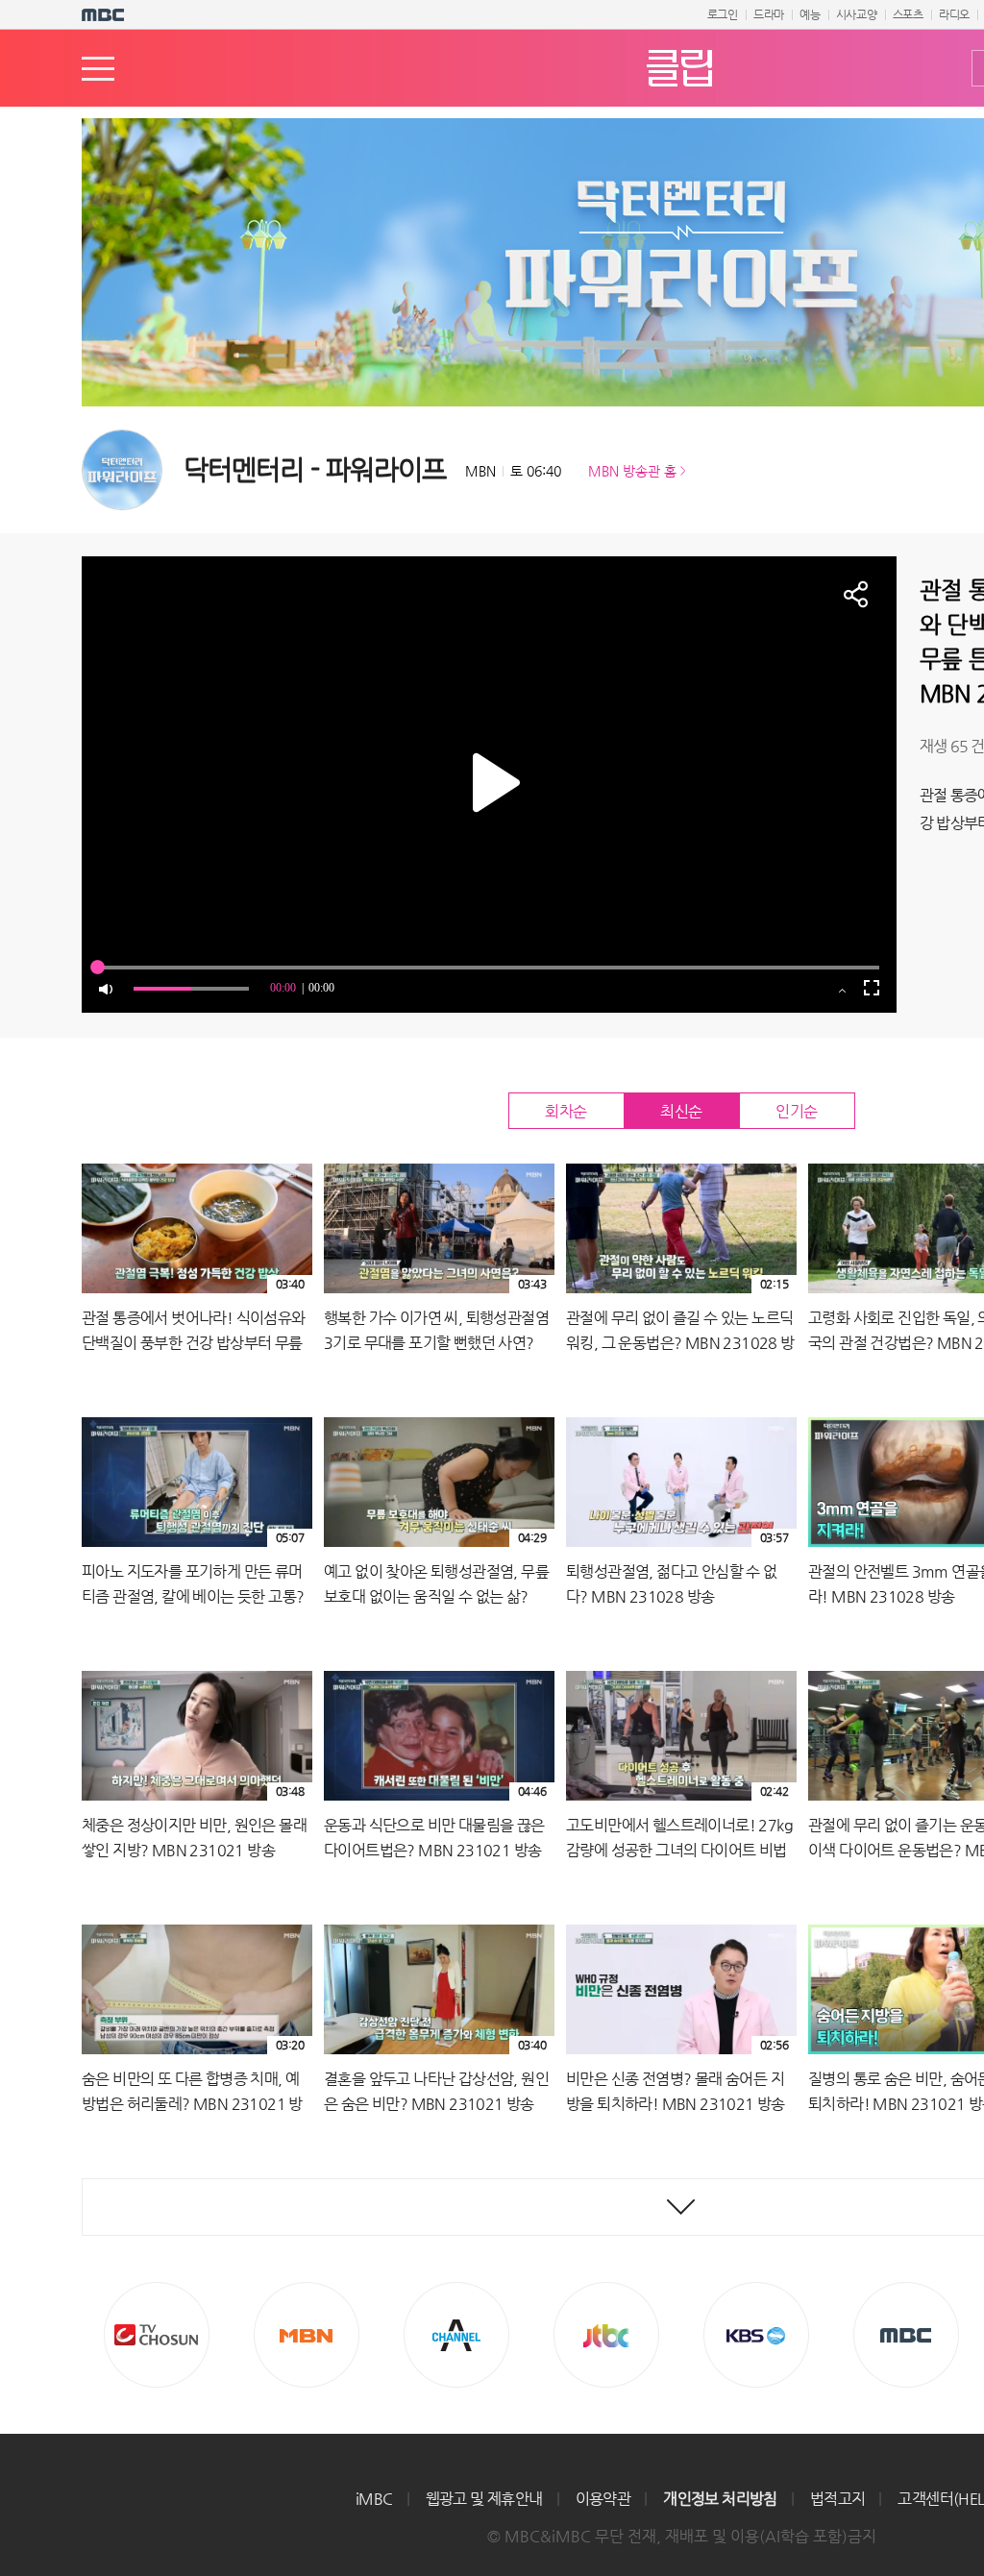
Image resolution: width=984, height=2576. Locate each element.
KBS (756, 2335)
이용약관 (603, 2499)
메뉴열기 (98, 69)
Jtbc (606, 2335)
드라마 (769, 14)
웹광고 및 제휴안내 (484, 2499)
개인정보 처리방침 (720, 2499)
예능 (810, 14)
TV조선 (157, 2335)
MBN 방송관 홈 (632, 471)
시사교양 (857, 14)
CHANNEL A (456, 2335)
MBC (906, 2335)
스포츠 (908, 14)
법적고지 (838, 2499)
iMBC (374, 2499)
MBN (307, 2335)
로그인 (723, 14)
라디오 (954, 14)
